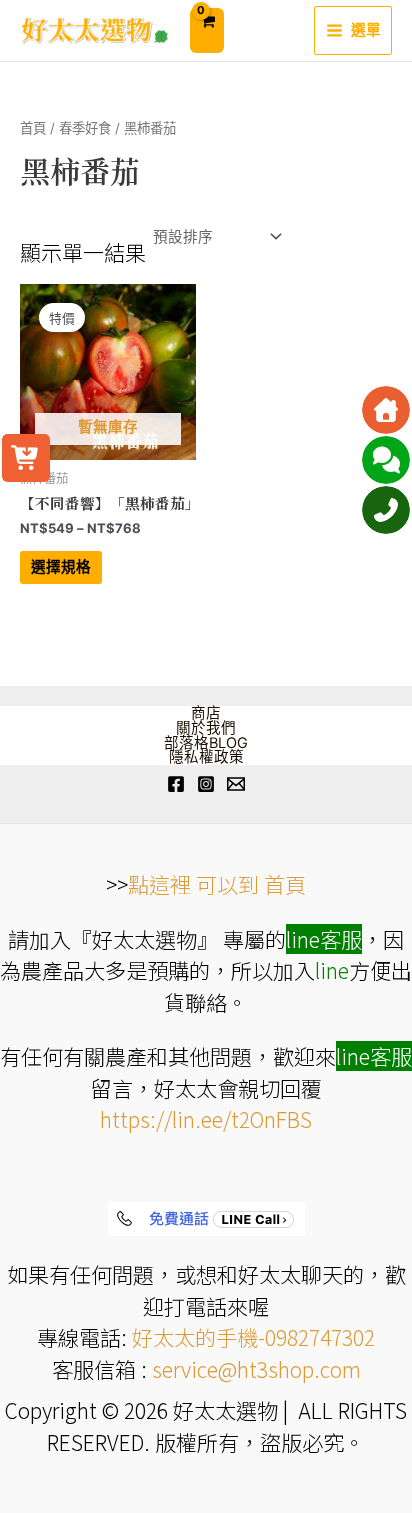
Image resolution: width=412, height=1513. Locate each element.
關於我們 (206, 728)
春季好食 (85, 128)
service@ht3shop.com (256, 1369)
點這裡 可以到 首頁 (217, 884)
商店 (206, 713)
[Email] (236, 784)
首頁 (33, 128)
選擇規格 (61, 567)
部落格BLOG (206, 743)
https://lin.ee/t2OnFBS (206, 1119)
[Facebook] (176, 784)
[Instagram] (206, 784)
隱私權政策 (206, 757)
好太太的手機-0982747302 (253, 1337)
